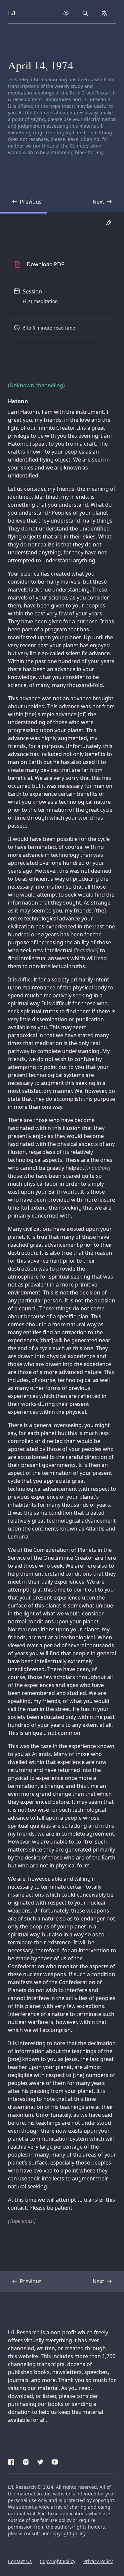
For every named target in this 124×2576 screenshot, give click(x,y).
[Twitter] (40, 2461)
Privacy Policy (98, 2561)
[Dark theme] (66, 13)
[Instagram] (26, 2461)
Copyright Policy (58, 2561)
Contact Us (20, 2561)
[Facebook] (11, 2461)
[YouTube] (55, 2461)
